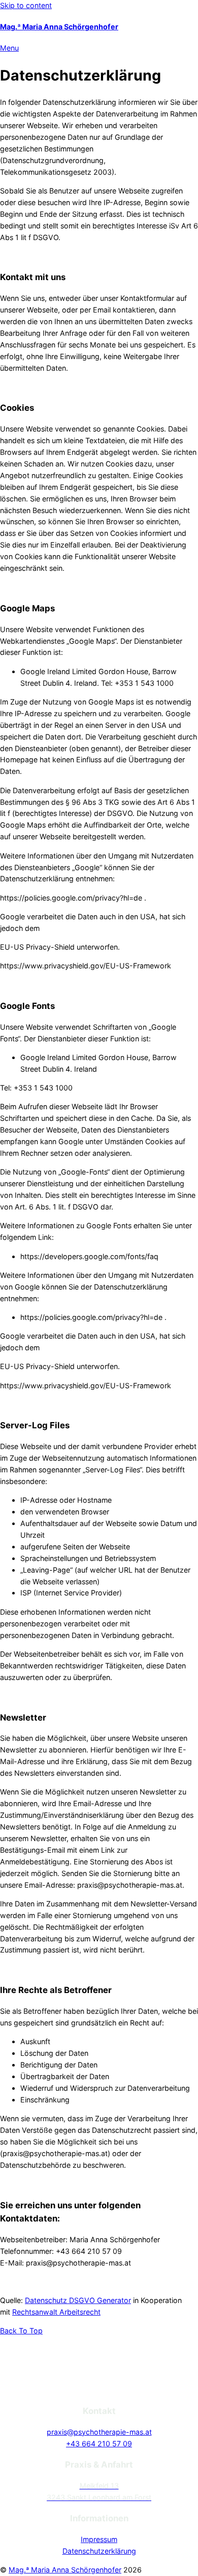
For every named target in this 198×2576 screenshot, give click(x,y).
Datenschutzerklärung (99, 2551)
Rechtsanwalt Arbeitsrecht (56, 2312)
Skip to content (26, 5)
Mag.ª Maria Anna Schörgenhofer (59, 27)
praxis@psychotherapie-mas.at (99, 2432)
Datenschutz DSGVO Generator (78, 2300)
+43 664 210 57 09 (99, 2444)
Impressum (99, 2539)
